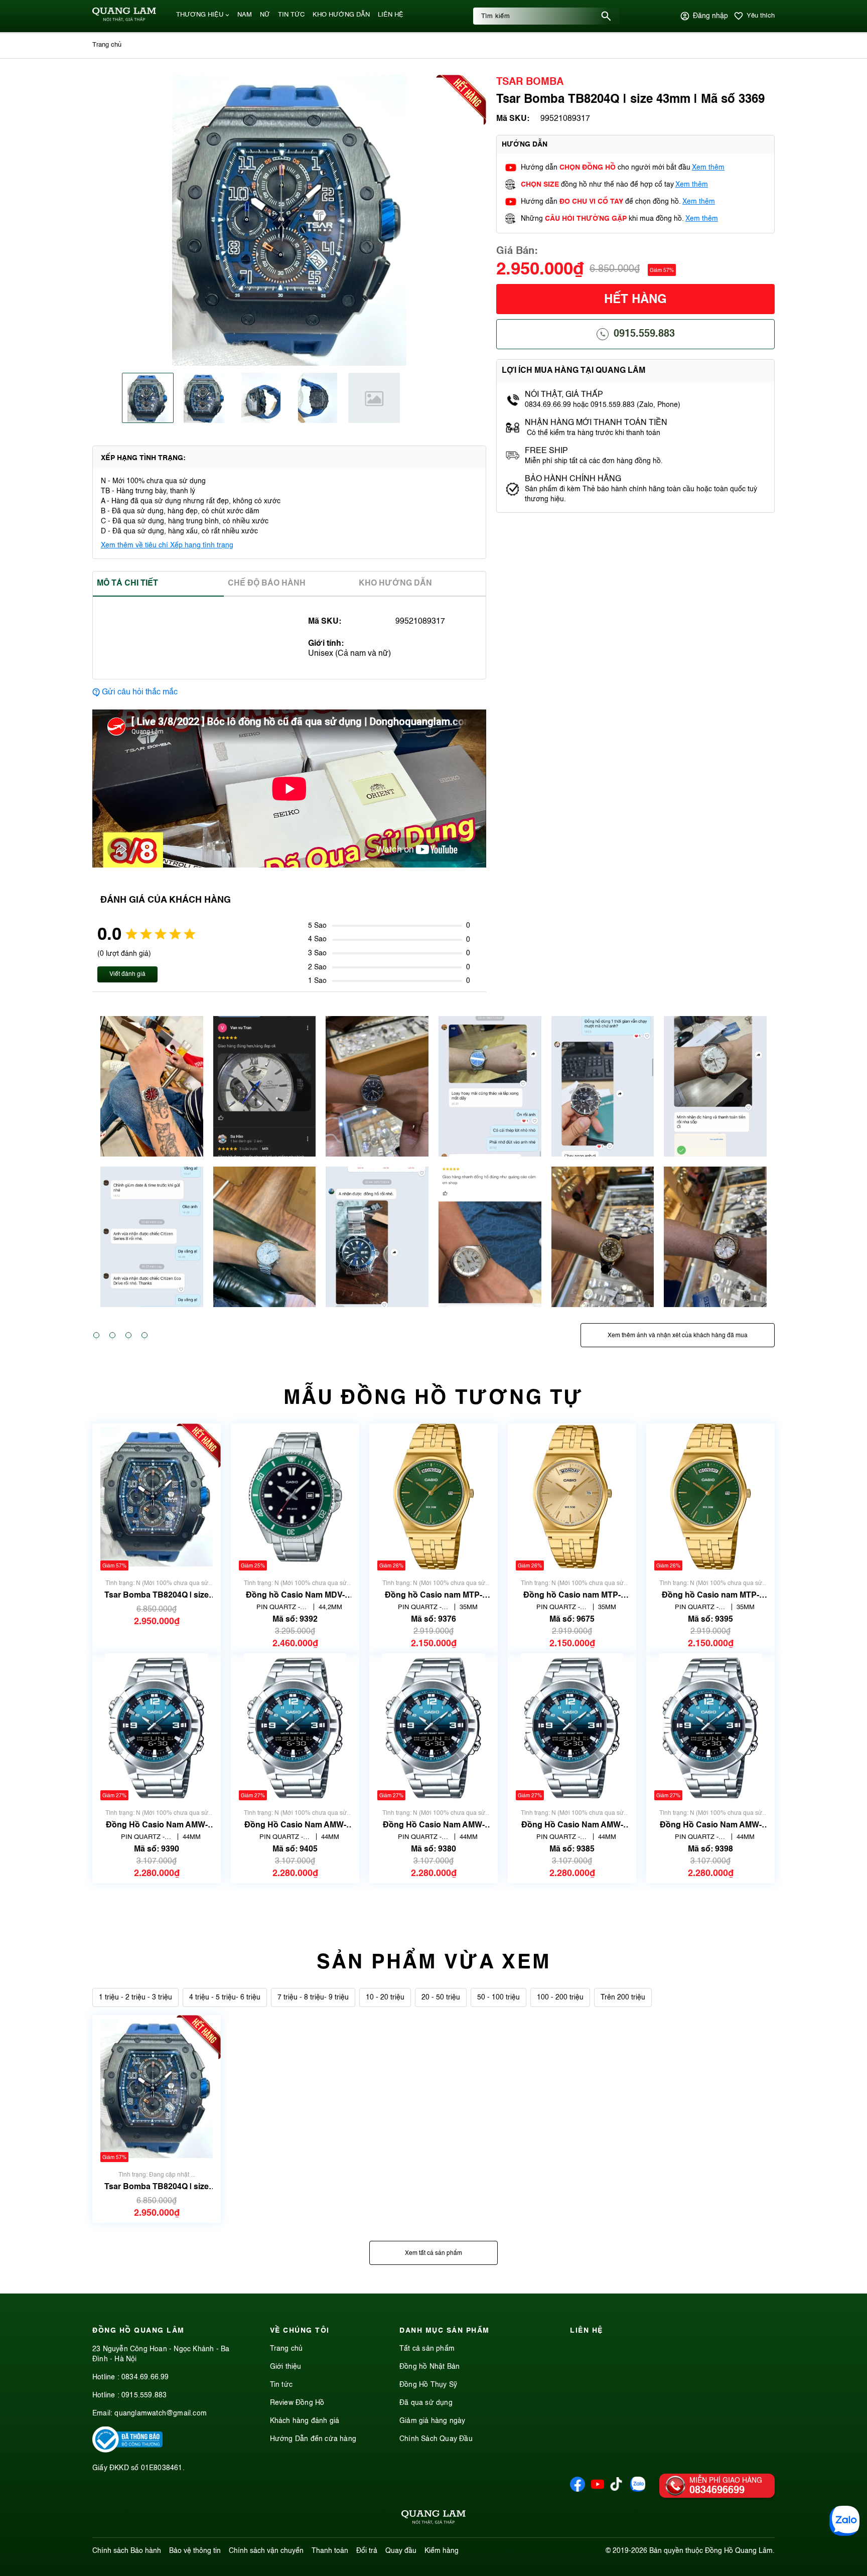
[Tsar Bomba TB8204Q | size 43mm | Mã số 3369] (157, 2089)
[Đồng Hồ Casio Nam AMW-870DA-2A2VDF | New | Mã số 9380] (434, 1727)
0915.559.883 (644, 334)
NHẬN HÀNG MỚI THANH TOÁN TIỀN (596, 423)
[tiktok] (616, 2489)
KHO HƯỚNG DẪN (341, 15)
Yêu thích (761, 16)
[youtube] (598, 2490)
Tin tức (281, 2385)
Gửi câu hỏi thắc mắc (140, 692)
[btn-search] (606, 16)
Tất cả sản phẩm (427, 2349)
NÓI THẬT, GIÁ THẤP (564, 395)
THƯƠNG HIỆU (200, 15)
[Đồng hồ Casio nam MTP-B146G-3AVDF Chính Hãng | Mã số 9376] (434, 1497)
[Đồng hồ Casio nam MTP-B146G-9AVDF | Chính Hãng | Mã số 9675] (572, 1497)
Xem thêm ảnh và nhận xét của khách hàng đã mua (678, 1336)
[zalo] (638, 2490)
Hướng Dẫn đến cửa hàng (313, 2439)
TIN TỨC (291, 15)
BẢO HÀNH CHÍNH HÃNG (574, 479)
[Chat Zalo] (844, 2521)
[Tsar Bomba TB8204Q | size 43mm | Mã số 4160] (157, 1497)
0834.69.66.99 (145, 2377)
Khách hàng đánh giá (305, 2421)
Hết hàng (635, 300)
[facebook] (577, 2490)
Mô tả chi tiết (127, 584)
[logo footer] (434, 2519)
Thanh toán (330, 2551)
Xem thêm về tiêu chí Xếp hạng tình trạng (167, 545)
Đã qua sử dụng (426, 2403)
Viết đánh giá (127, 974)
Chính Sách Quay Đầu (436, 2439)
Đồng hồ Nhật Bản (429, 2367)
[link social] (127, 2451)
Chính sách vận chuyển (266, 2551)
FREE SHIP (546, 451)
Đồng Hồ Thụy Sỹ (428, 2385)
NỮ (265, 15)
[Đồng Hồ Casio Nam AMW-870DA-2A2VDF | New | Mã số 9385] (572, 1727)
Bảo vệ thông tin (195, 2551)
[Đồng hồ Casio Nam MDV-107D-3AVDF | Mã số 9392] (295, 1497)
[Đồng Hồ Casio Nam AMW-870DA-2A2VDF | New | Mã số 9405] (295, 1727)
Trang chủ (286, 2349)
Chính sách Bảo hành (127, 2551)
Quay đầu (401, 2551)
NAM (245, 15)
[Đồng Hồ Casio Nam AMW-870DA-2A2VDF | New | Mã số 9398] (710, 1727)
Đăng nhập (710, 16)
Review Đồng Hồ (297, 2403)
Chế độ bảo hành (267, 584)
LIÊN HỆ (391, 15)
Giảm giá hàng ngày (432, 2421)
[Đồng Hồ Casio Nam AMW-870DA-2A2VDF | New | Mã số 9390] (157, 1727)
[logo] (124, 20)
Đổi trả (367, 2551)
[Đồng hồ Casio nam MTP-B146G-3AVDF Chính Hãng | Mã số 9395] (710, 1497)
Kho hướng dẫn (395, 584)
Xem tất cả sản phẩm (434, 2253)
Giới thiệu (286, 2367)
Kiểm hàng (442, 2551)
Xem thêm (708, 168)
